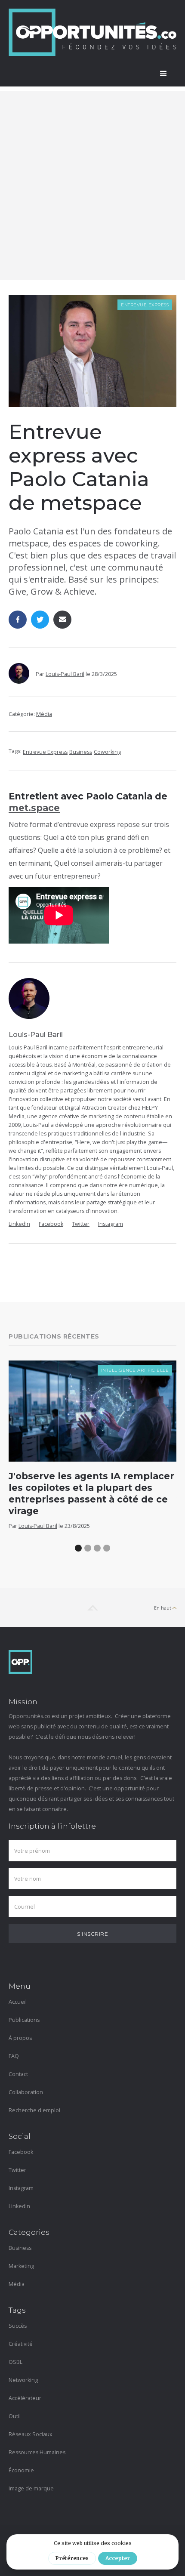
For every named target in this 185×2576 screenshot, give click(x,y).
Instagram (111, 1224)
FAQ (14, 2056)
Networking (23, 2380)
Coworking (107, 752)
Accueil (18, 2002)
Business (81, 752)
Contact (18, 2074)
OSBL (15, 2362)
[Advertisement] (92, 183)
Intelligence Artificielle (135, 1370)
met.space (34, 808)
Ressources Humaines (37, 2452)
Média (44, 714)
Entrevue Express (145, 305)
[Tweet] (40, 620)
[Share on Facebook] (18, 620)
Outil (15, 2416)
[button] (163, 74)
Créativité (21, 2344)
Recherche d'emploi (34, 2110)
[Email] (62, 620)
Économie (21, 2470)
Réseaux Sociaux (31, 2434)
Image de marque (31, 2488)
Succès (18, 2326)
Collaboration (26, 2092)
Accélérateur (25, 2398)
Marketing (21, 2266)
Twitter (81, 1224)
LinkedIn (19, 1224)
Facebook (51, 1224)
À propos (20, 2038)
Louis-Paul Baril (65, 674)
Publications (24, 2020)
